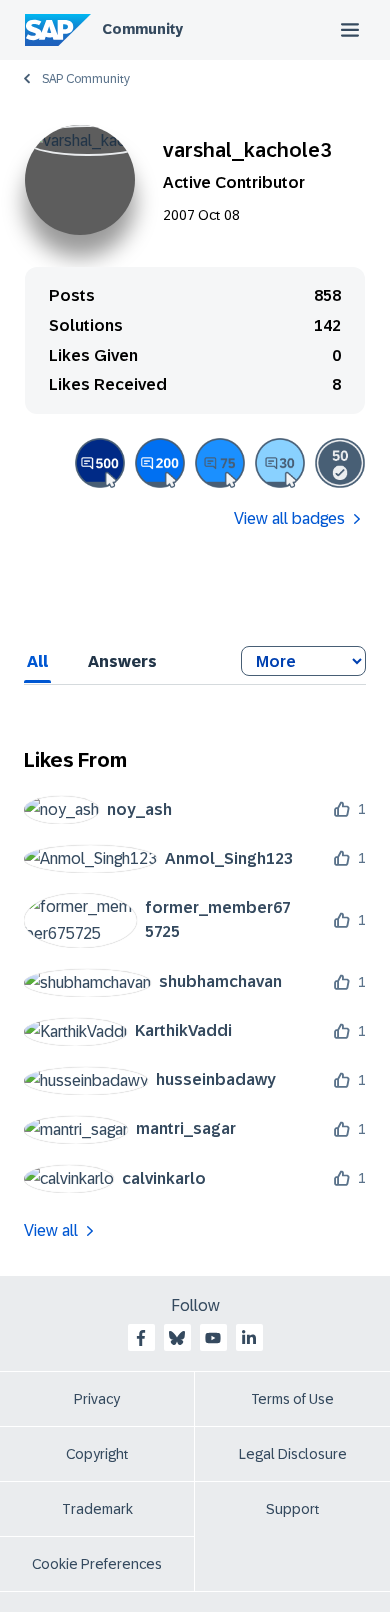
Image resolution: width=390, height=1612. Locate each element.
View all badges (289, 518)
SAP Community (86, 79)
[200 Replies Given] (160, 463)
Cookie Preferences (97, 1564)
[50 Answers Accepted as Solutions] (340, 463)
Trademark (97, 1509)
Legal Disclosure (293, 1454)
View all (51, 1230)
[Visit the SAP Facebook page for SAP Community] (141, 1338)
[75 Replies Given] (220, 463)
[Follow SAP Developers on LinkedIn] (249, 1338)
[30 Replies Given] (280, 463)
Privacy (97, 1399)
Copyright (97, 1454)
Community (142, 29)
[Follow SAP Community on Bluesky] (177, 1338)
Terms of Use (292, 1399)
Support (293, 1509)
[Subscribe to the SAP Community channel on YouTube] (213, 1338)
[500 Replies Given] (100, 463)
